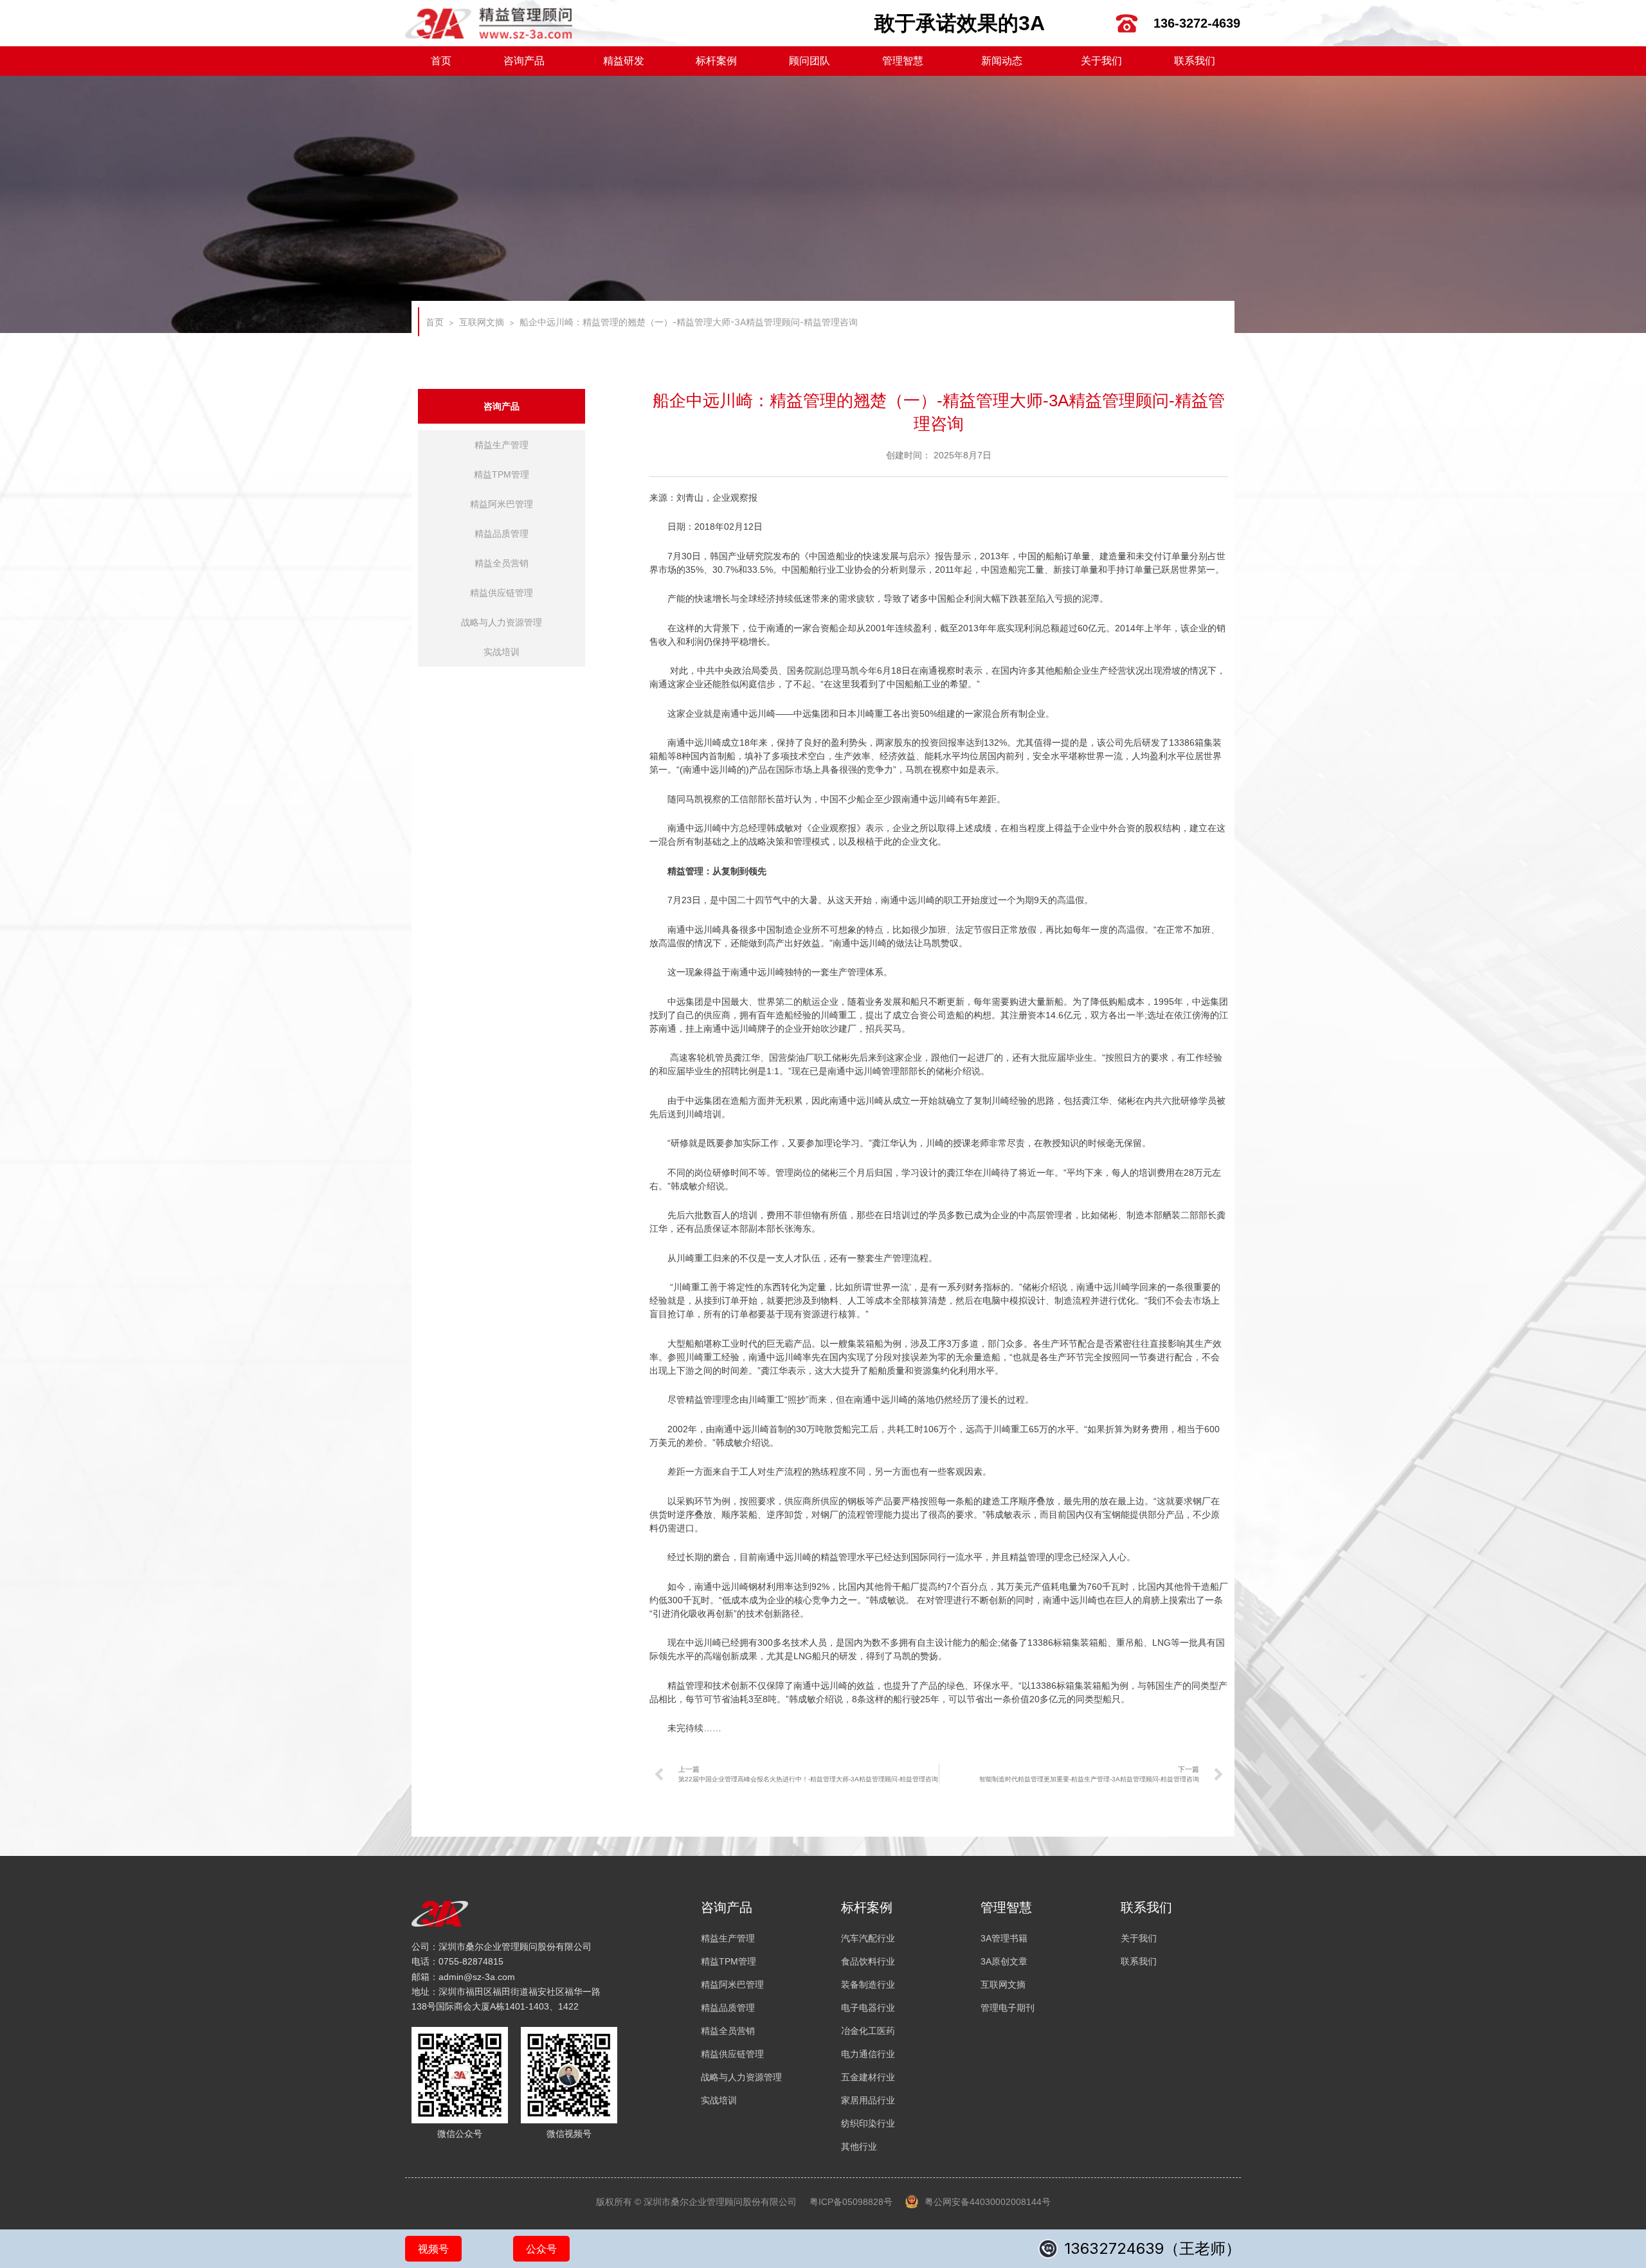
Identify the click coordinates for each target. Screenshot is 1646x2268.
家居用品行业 (868, 2100)
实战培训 (502, 652)
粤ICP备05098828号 (851, 2202)
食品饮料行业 (868, 1961)
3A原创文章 (1004, 1961)
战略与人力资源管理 (502, 622)
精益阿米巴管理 (502, 504)
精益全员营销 (502, 563)
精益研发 (624, 61)
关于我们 (1101, 61)
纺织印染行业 (868, 2123)
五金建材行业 (868, 2077)
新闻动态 (1002, 61)
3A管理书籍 (1004, 1938)
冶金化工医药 (868, 2031)
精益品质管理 (502, 534)
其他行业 (859, 2146)
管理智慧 (903, 61)
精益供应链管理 (502, 593)
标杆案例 (716, 61)
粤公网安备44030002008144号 (988, 2202)
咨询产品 (524, 61)
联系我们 (1195, 61)
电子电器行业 (868, 2008)
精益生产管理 (502, 445)
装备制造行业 (868, 1985)
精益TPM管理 (502, 474)
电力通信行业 (868, 2054)
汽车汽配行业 (868, 1938)
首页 (441, 61)
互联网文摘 (482, 322)
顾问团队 (809, 61)
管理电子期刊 (1008, 2008)
